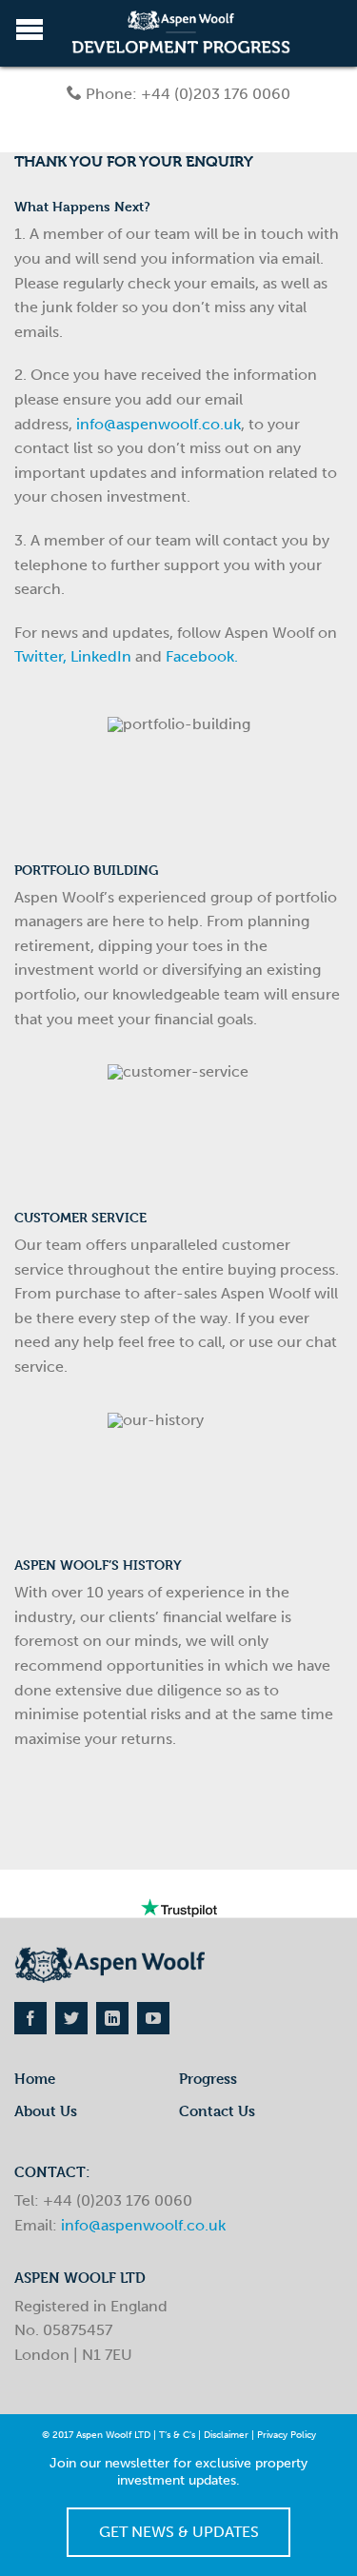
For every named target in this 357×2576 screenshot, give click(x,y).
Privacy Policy (287, 2435)
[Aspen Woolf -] (181, 34)
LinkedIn (101, 656)
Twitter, (40, 656)
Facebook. (202, 656)
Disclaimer (226, 2435)
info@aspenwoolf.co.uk (159, 424)
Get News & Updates (179, 2532)
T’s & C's (177, 2435)
